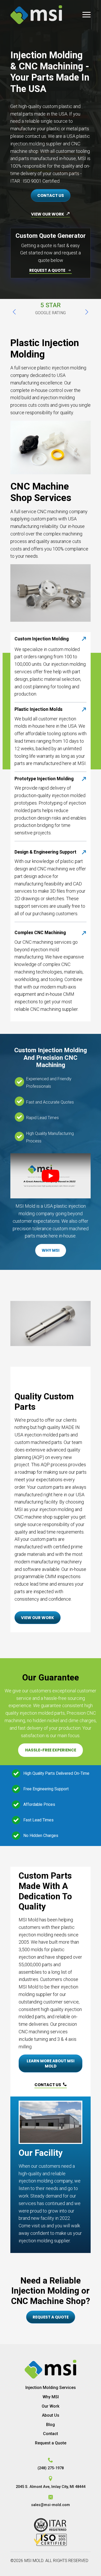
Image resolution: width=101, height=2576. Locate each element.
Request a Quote (51, 2443)
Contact (51, 2434)
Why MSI (51, 2397)
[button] (14, 312)
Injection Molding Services (51, 2388)
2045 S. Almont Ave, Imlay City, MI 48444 (51, 2487)
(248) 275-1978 (51, 2468)
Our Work (51, 2406)
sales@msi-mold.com (51, 2505)
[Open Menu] (86, 15)
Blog (51, 2425)
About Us (51, 2415)
